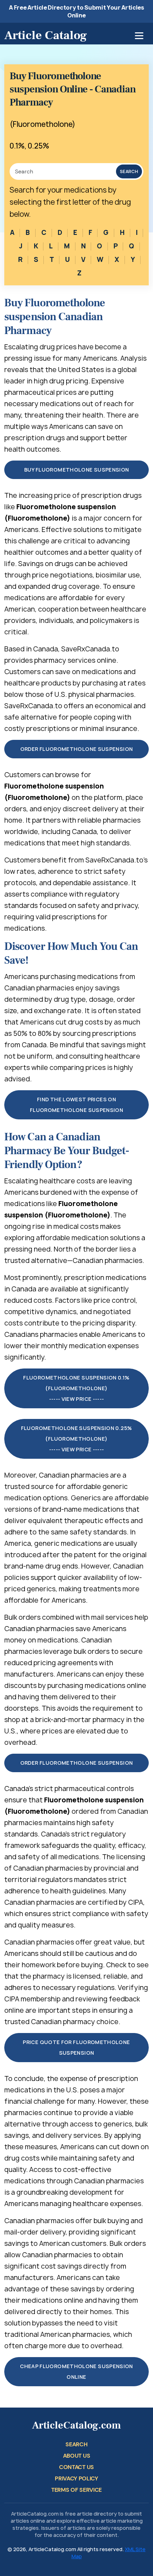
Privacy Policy (76, 2478)
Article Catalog (46, 35)
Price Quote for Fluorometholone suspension (76, 2047)
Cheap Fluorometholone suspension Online (76, 2371)
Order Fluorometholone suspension (77, 749)
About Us (76, 2456)
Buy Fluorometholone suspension (77, 470)
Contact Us (76, 2467)
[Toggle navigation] (139, 36)
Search (129, 171)
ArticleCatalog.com (76, 2426)
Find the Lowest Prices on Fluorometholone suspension (76, 1105)
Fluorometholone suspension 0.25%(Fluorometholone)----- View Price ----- (77, 1439)
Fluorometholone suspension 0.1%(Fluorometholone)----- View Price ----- (76, 1388)
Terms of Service (76, 2490)
